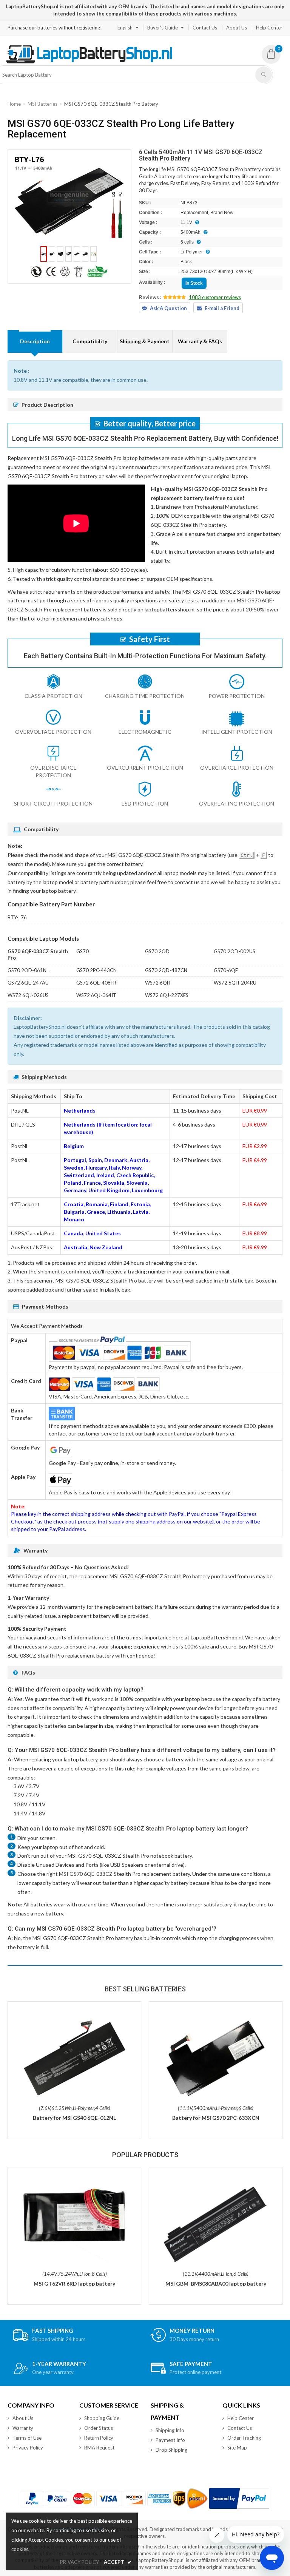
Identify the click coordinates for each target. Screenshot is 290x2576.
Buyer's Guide (163, 28)
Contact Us (205, 28)
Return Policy (99, 2438)
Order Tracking (244, 2438)
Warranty (23, 2428)
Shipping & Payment (145, 341)
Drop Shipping (171, 2450)
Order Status (99, 2428)
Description (35, 341)
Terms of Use (27, 2438)
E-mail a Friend (222, 308)
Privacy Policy (28, 2448)
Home (14, 104)
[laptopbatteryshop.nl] (89, 62)
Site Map (237, 2448)
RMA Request (99, 2448)
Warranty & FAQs (200, 341)
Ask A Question (168, 308)
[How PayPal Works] (239, 2498)
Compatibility (90, 341)
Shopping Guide (102, 2418)
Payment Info (170, 2440)
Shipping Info (170, 2430)
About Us (237, 28)
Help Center (269, 28)
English (125, 28)
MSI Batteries (42, 104)
